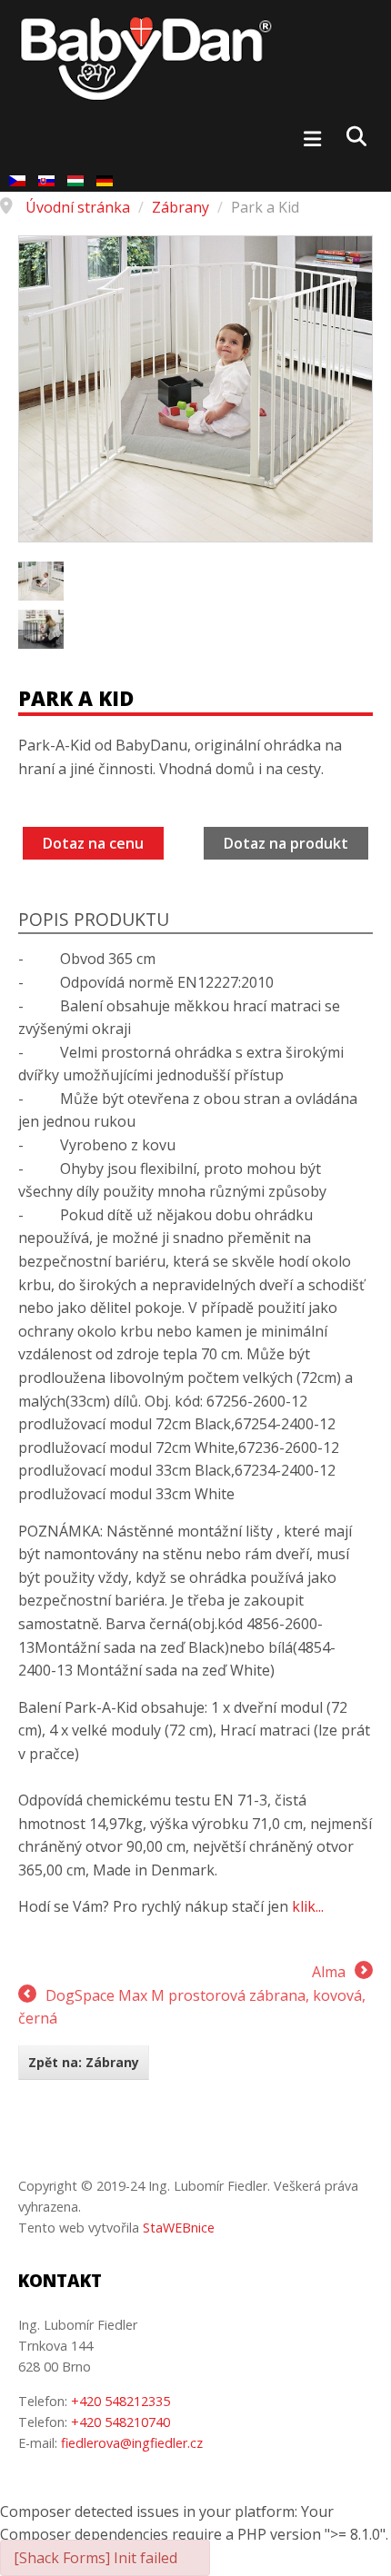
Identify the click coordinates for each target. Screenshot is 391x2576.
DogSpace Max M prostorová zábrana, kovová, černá (192, 2007)
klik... (308, 1906)
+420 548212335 (120, 2401)
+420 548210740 (120, 2422)
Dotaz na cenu (93, 843)
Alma (329, 1972)
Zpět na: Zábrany (84, 2062)
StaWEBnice (179, 2228)
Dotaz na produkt (286, 843)
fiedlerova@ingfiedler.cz (132, 2443)
